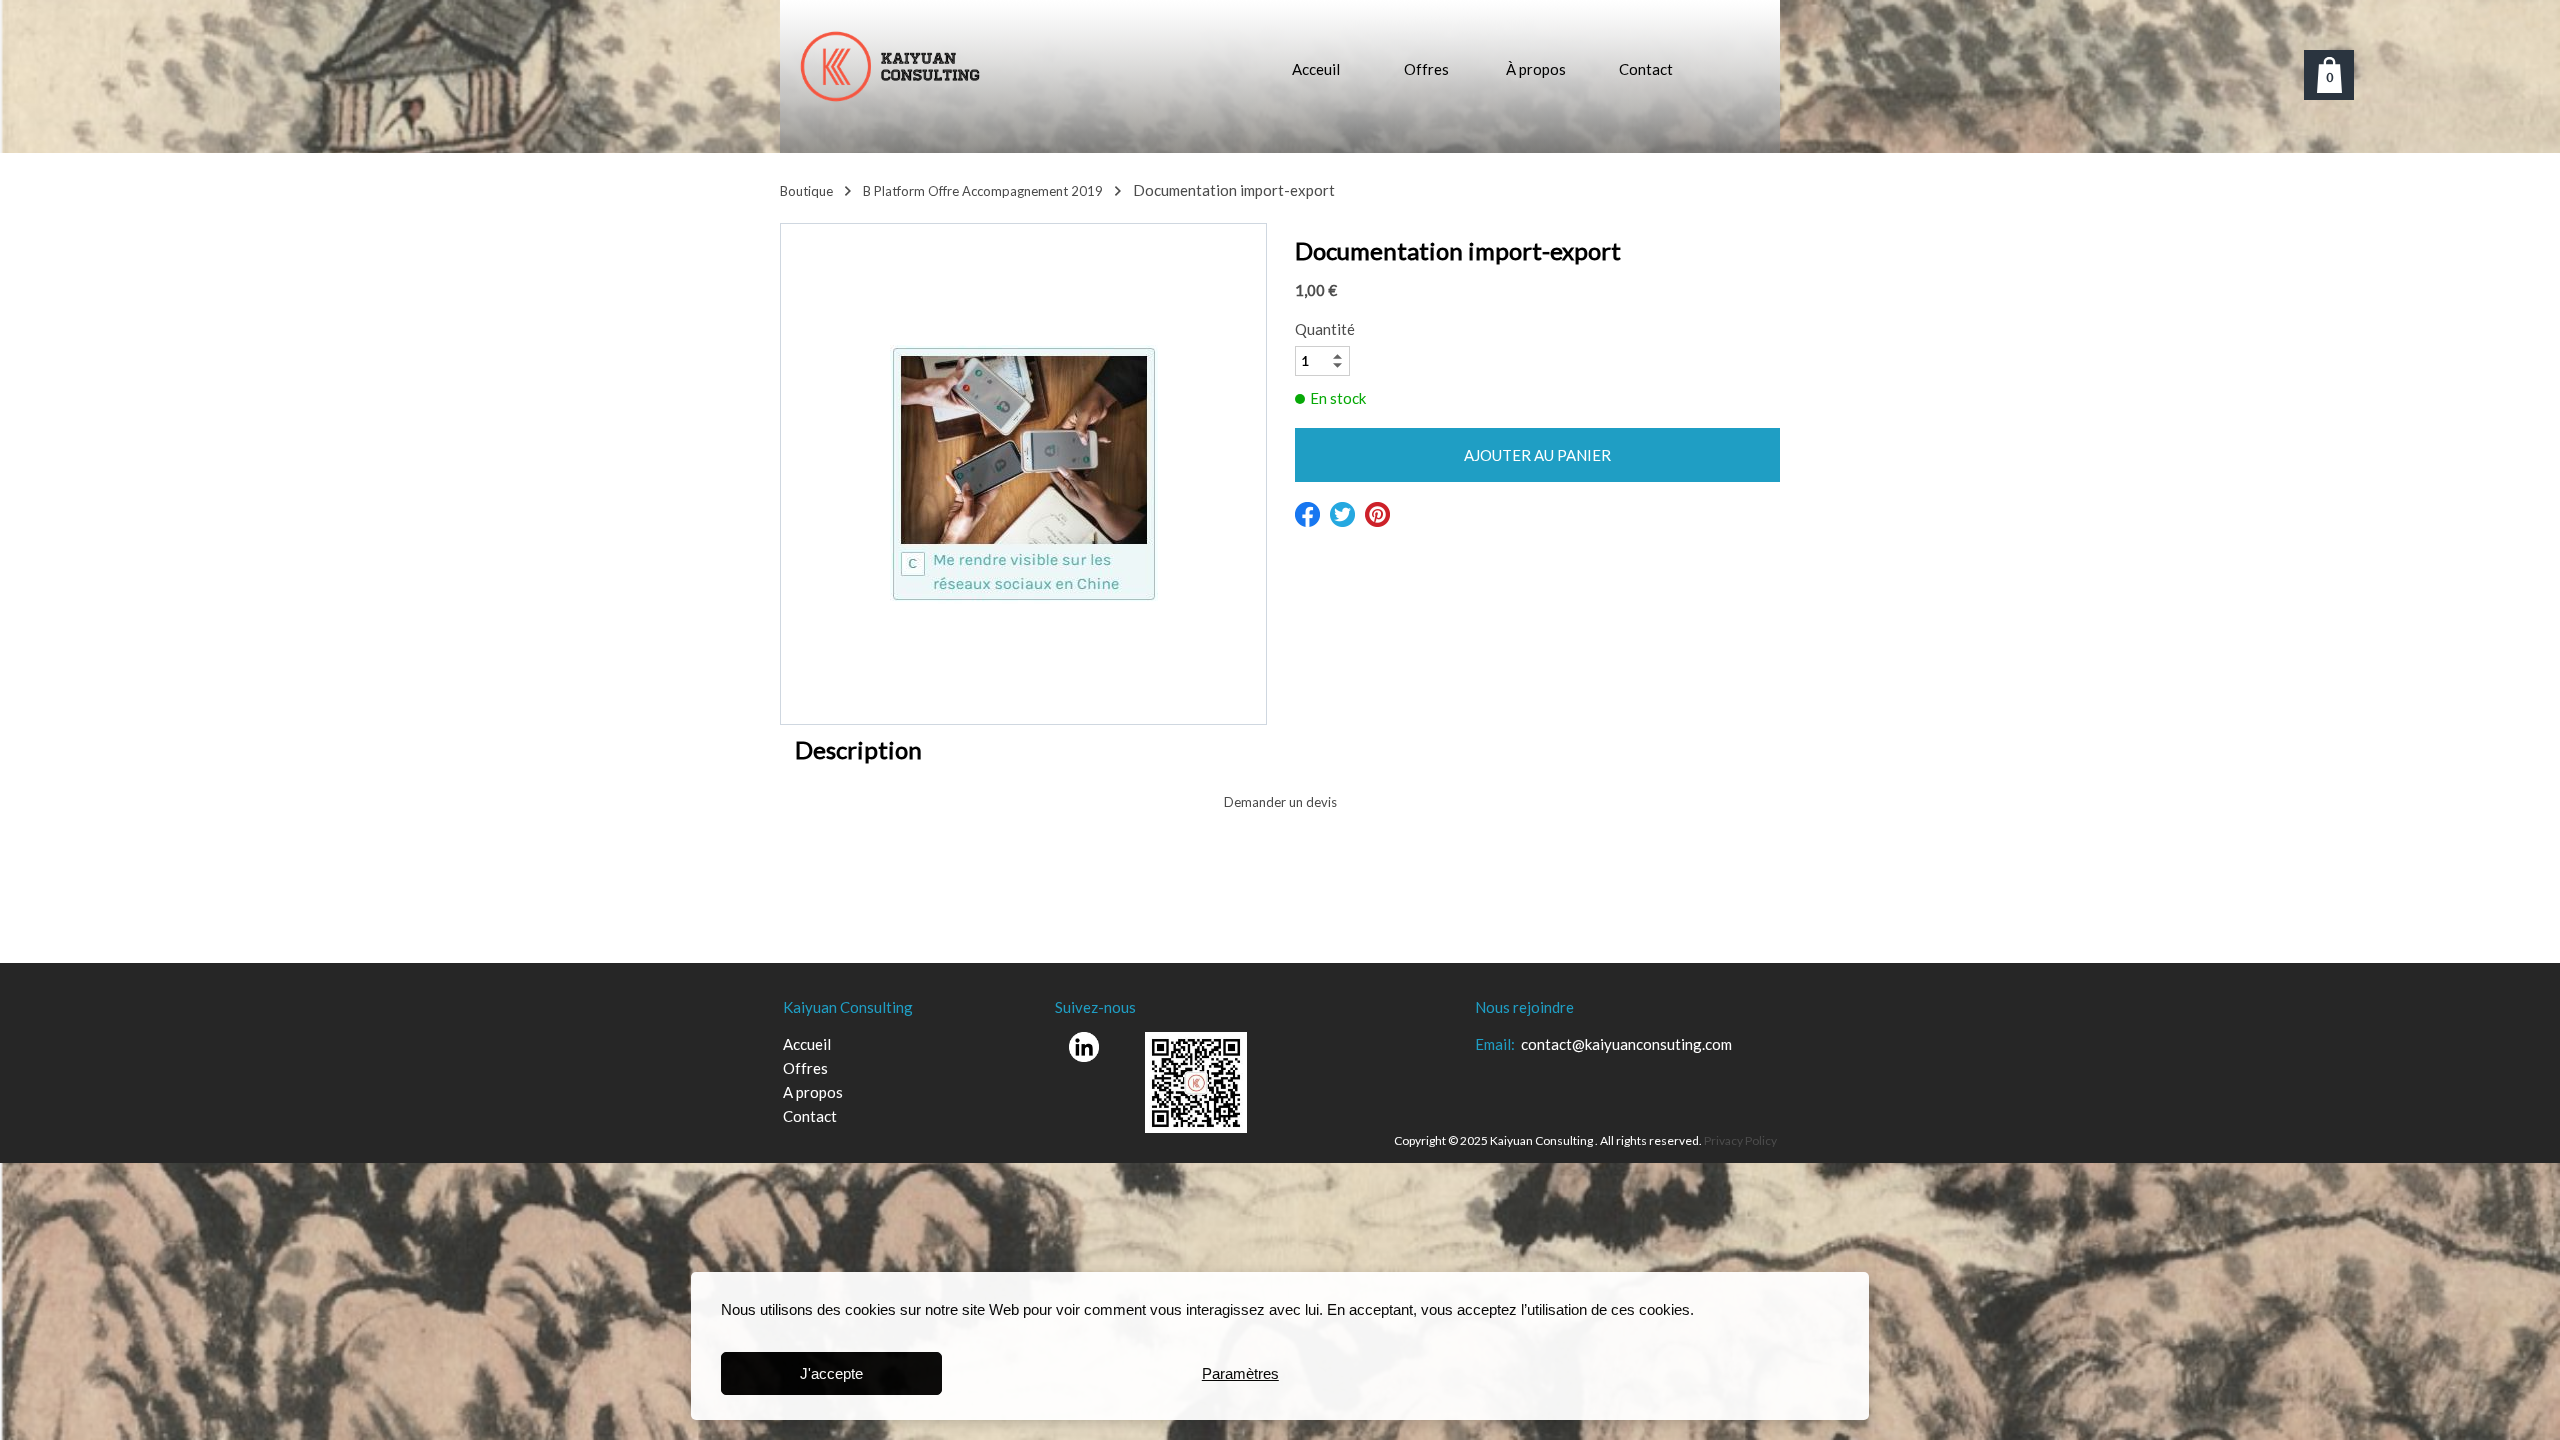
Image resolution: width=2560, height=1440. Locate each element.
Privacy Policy (1740, 1140)
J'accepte (831, 1373)
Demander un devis (1280, 802)
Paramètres (1240, 1373)
